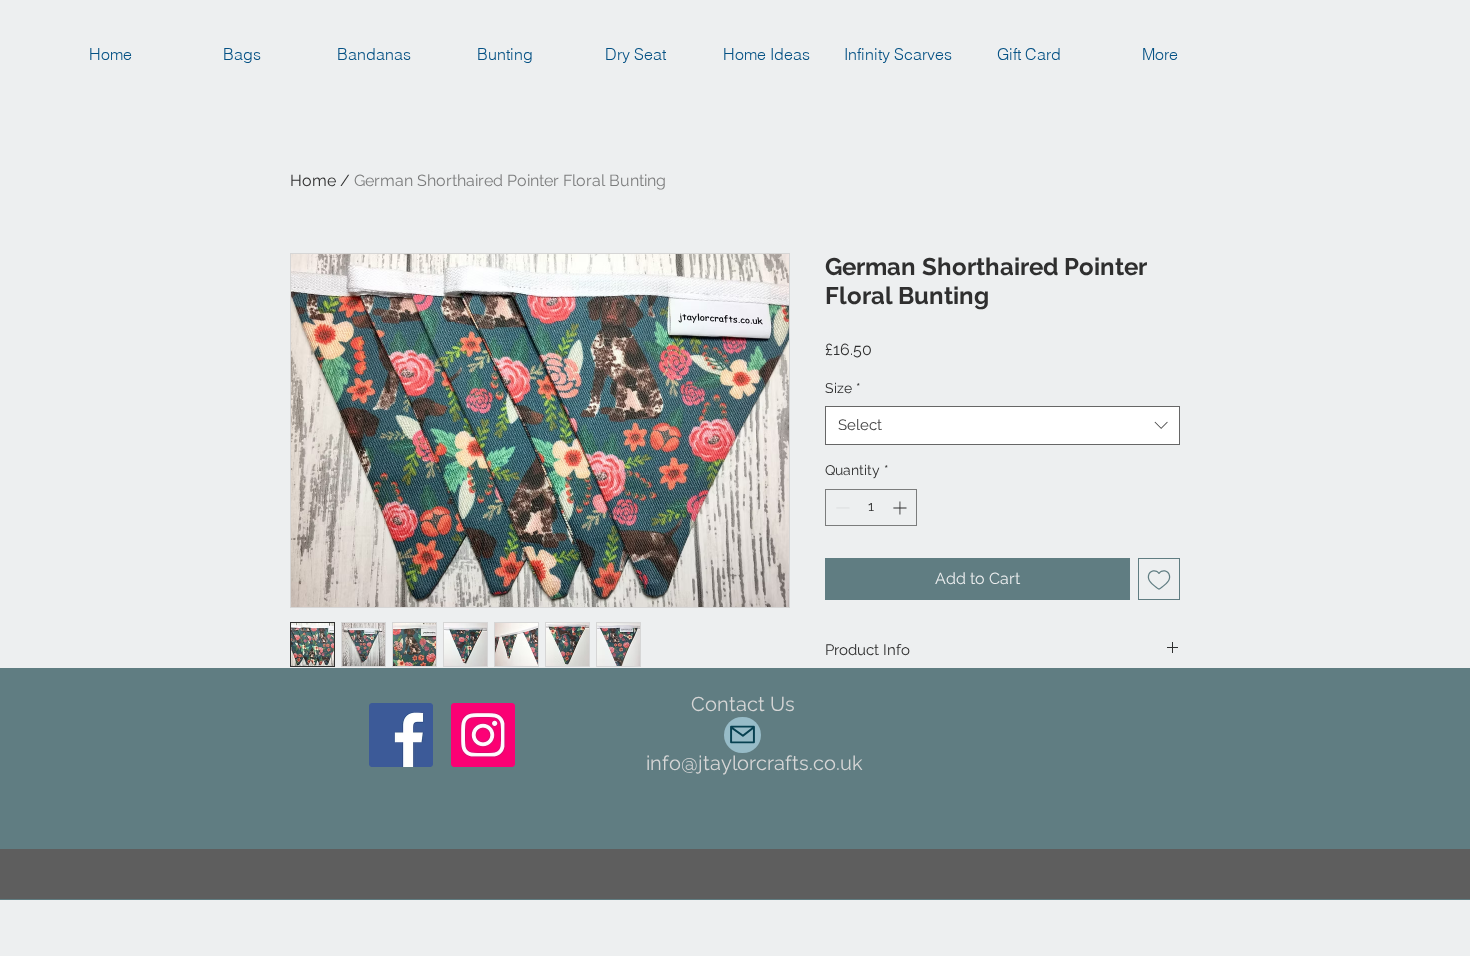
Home (313, 180)
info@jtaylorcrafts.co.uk (754, 763)
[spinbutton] (871, 507)
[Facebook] (401, 735)
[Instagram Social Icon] (483, 735)
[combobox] (1002, 425)
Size (843, 388)
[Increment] (901, 507)
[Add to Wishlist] (1159, 579)
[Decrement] (840, 507)
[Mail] (742, 735)
